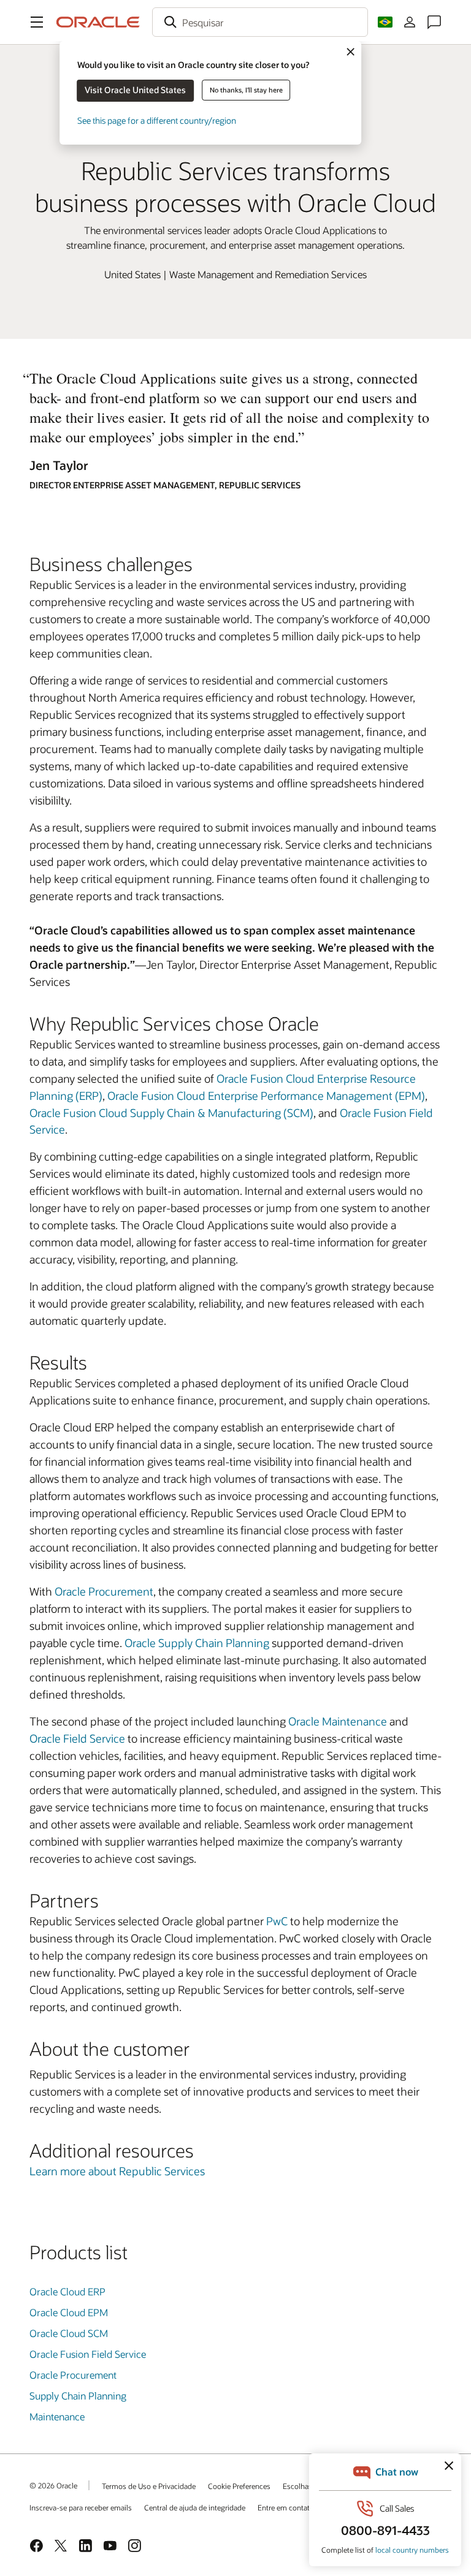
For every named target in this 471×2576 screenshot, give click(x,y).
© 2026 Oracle (53, 2485)
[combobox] (260, 22)
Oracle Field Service (77, 1738)
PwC (277, 1921)
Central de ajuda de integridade (195, 2507)
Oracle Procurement (104, 1591)
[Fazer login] (410, 22)
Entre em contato (286, 2507)
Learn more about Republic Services (117, 2171)
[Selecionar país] (385, 22)
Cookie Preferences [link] (239, 2486)
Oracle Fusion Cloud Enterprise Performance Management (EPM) (266, 1096)
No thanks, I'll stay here (246, 90)
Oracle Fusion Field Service (88, 2354)
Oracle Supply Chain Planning (197, 1643)
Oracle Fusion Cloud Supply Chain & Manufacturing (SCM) (171, 1113)
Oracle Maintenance (338, 1721)
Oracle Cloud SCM (69, 2333)
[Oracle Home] (98, 22)
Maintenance (57, 2416)
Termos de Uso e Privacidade (149, 2486)
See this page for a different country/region (157, 120)
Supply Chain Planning (78, 2396)
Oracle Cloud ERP (67, 2291)
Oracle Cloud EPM (69, 2312)
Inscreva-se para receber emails (81, 2507)
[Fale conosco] (434, 22)
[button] (37, 22)
